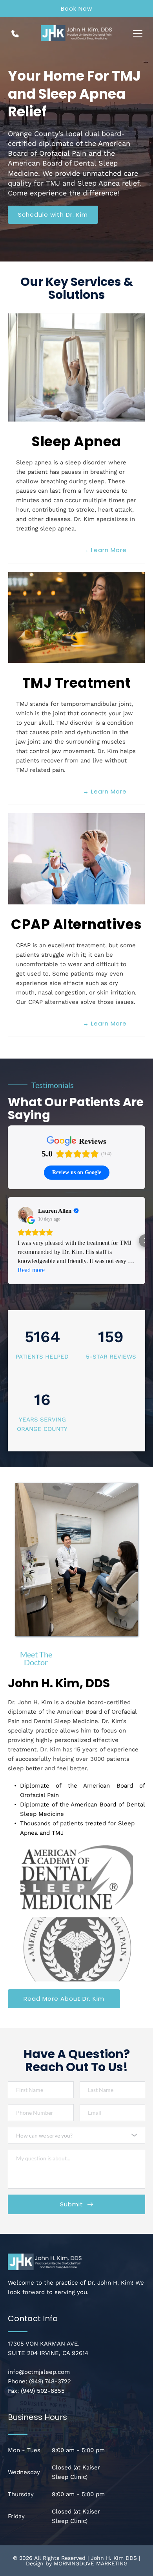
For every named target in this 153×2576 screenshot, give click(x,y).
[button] (138, 33)
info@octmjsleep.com (39, 2372)
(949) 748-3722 (50, 2381)
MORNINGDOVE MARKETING (91, 2563)
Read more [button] (31, 1270)
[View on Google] (25, 1215)
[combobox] (76, 2135)
